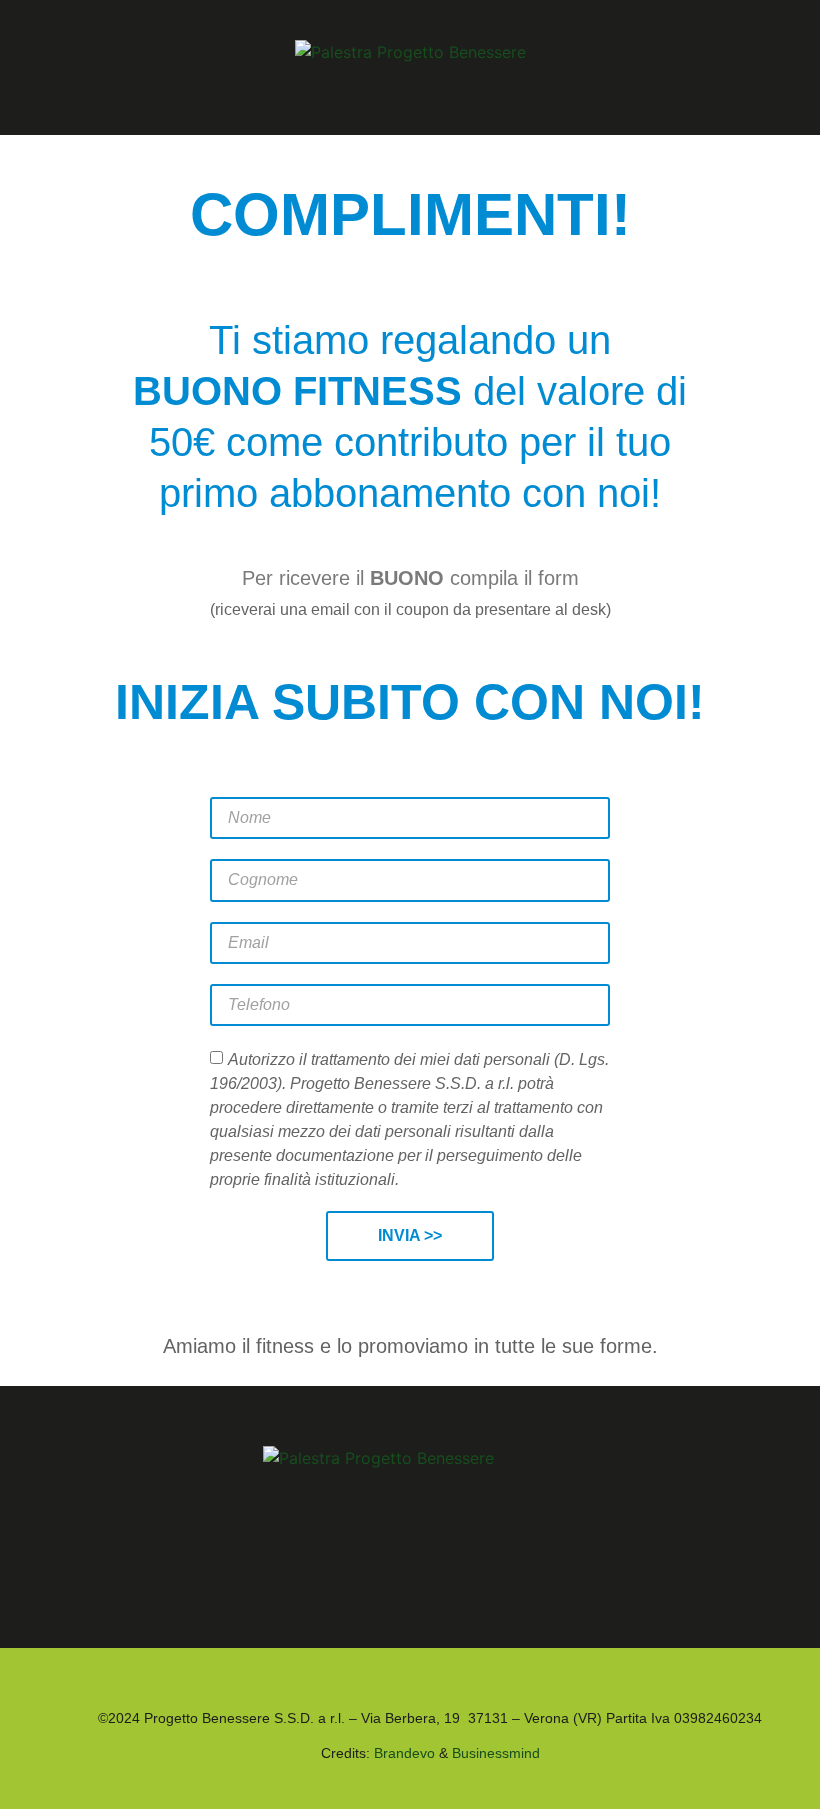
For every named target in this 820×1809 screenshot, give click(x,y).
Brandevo (404, 1753)
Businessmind (496, 1753)
